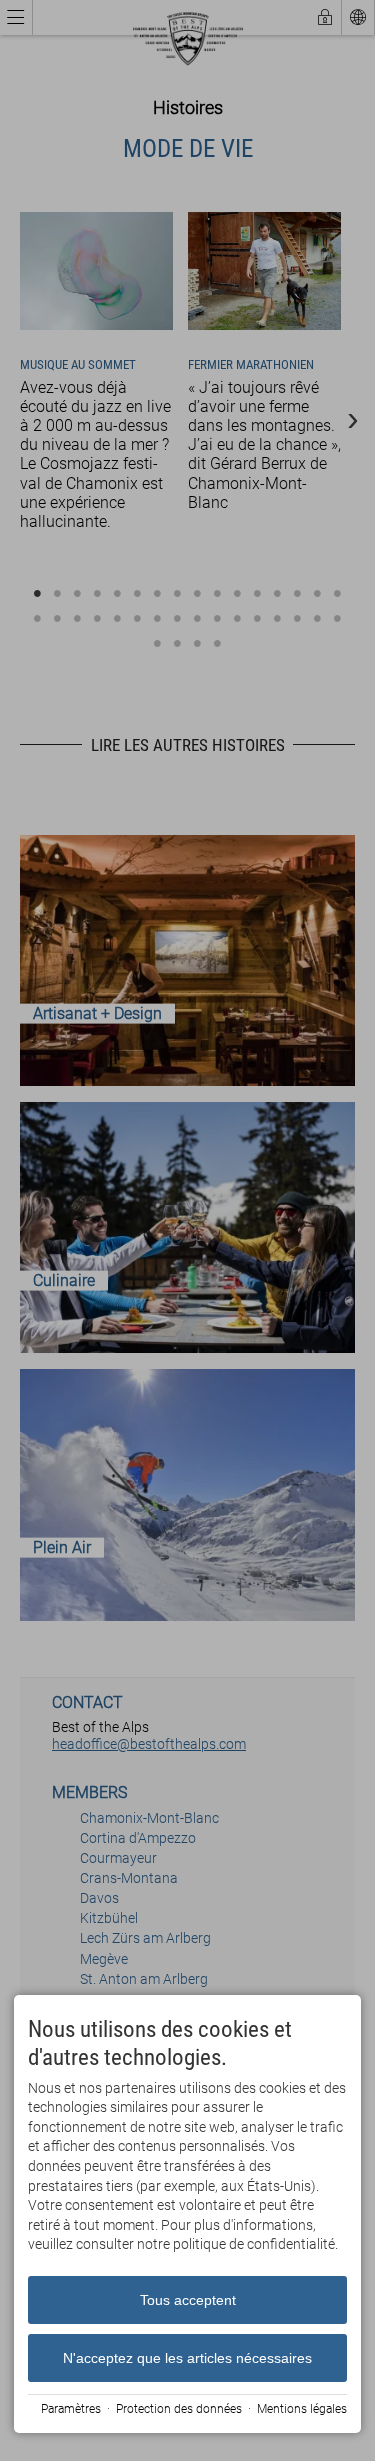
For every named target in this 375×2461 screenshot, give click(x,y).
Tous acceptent (188, 2300)
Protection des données (179, 2409)
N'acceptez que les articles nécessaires (187, 2358)
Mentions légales (302, 2409)
